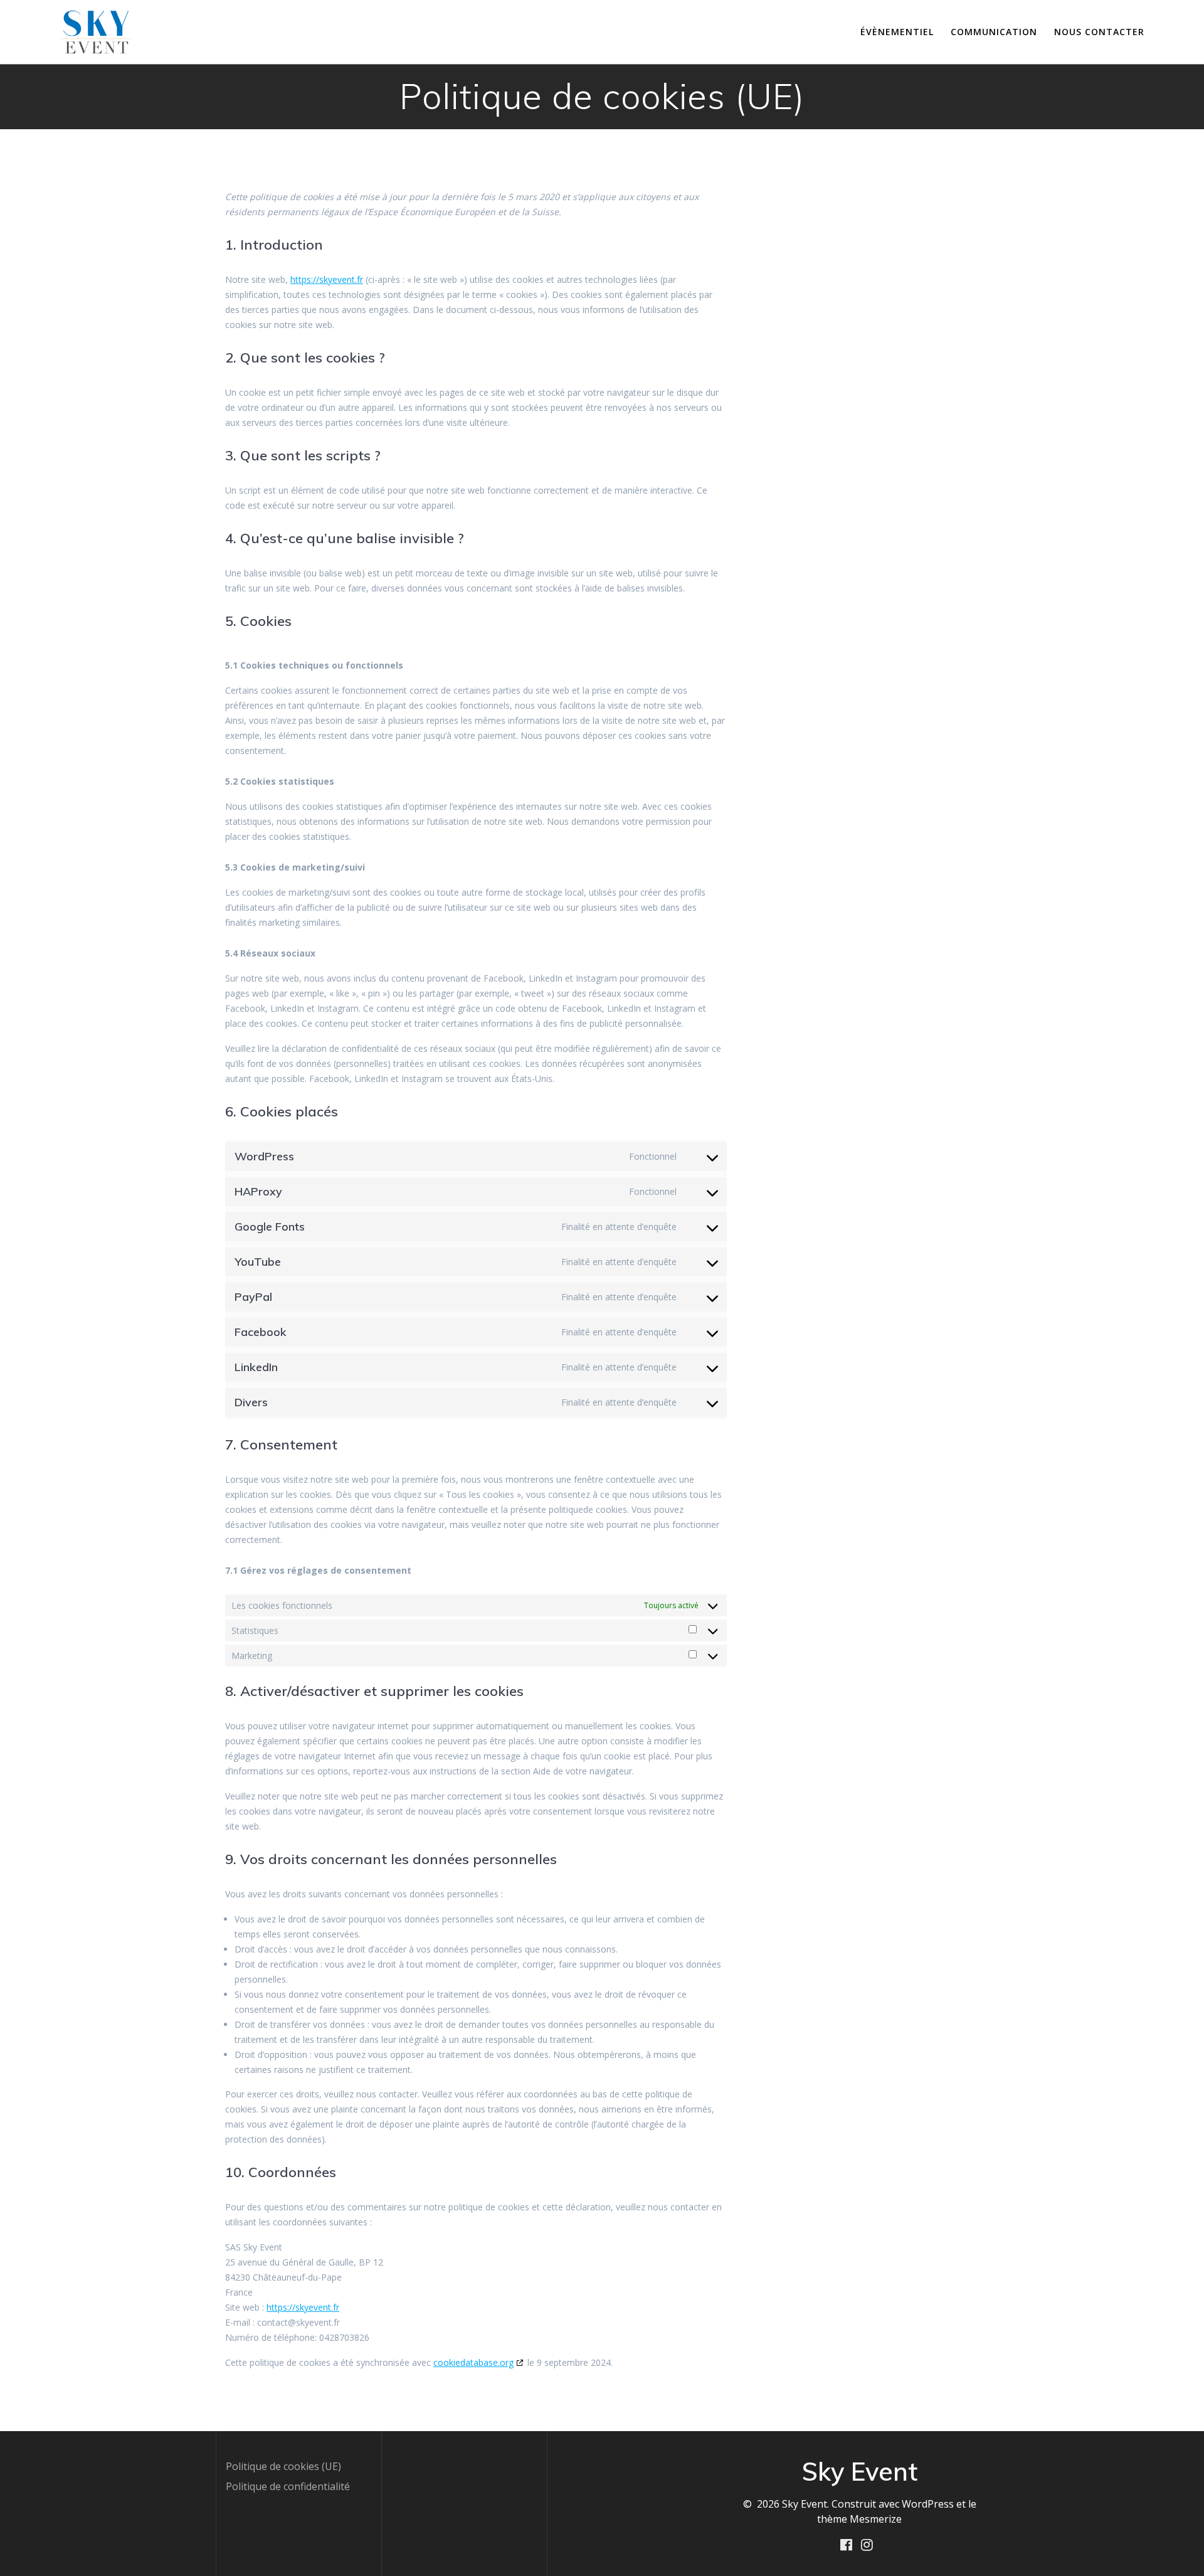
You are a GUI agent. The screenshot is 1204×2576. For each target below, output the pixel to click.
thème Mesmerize (859, 2519)
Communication (994, 32)
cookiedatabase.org (473, 2362)
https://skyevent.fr (327, 279)
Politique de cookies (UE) (283, 2466)
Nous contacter (1099, 32)
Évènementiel (897, 32)
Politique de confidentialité (288, 2486)
